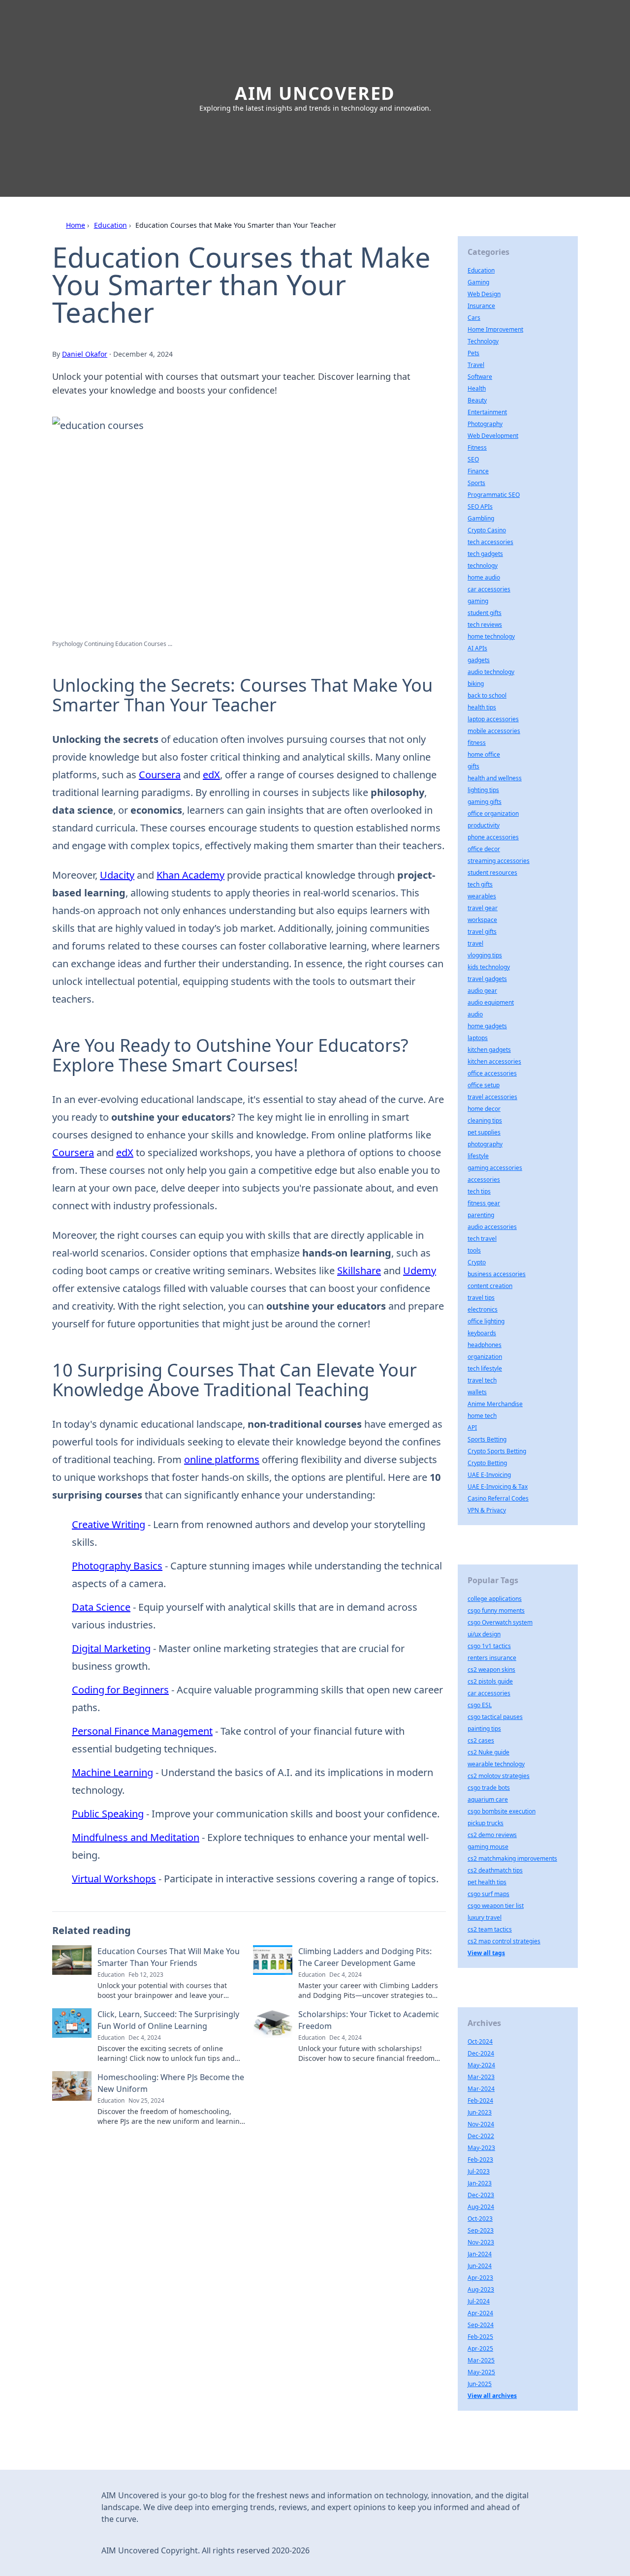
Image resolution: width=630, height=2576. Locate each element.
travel (475, 943)
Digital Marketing (111, 1648)
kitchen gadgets (489, 1050)
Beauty (477, 400)
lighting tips (483, 790)
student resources (492, 873)
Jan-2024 (480, 2254)
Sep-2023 (481, 2230)
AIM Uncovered (315, 93)
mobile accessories (494, 731)
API (472, 1427)
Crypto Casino (487, 530)
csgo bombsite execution (502, 1811)
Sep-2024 (481, 2325)
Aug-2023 (481, 2289)
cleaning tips (485, 1120)
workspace (482, 920)
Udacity (117, 875)
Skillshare (359, 1271)
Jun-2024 (480, 2266)
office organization (493, 813)
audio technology (491, 672)
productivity (484, 825)
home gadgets (487, 1026)
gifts (473, 766)
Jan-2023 (480, 2183)
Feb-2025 (480, 2337)
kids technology (489, 967)
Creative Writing (109, 1524)
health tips (482, 707)
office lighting (486, 1321)
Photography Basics (117, 1566)
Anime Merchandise (495, 1404)
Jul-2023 (479, 2171)
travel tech (482, 1380)
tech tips (479, 1191)
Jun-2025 (480, 2384)
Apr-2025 (480, 2348)
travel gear (483, 908)
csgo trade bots (489, 1788)
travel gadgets (487, 979)
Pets (473, 353)
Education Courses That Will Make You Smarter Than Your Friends (169, 1957)
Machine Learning (112, 1772)
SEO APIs (480, 506)
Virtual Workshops (114, 1879)
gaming (478, 601)
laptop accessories (493, 719)
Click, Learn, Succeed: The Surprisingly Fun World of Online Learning (168, 2020)
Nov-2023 (481, 2242)
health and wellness (495, 778)
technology (483, 566)
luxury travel (485, 1917)
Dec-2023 (481, 2195)
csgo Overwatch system (500, 1622)
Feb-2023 (480, 2160)
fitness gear (484, 1203)
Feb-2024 (480, 2101)
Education (110, 225)
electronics (483, 1309)
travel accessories (492, 1097)
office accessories (492, 1073)
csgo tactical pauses (495, 1717)
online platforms (222, 1459)
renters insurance (492, 1658)
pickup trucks (486, 1823)
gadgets (479, 660)
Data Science (101, 1607)
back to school (487, 695)
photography (485, 1144)
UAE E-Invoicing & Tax (498, 1487)
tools (474, 1250)
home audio (484, 577)
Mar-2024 (481, 2089)
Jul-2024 (479, 2301)
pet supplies (484, 1132)
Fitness (477, 447)
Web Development (493, 436)
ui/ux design (484, 1634)
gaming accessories (495, 1168)
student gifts (485, 613)
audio (475, 1014)
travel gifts (482, 932)
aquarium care (488, 1799)
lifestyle (478, 1156)
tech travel (482, 1239)
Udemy (420, 1271)
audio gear (482, 991)
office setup (484, 1085)
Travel (476, 365)
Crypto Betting (487, 1463)
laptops (478, 1038)
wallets (477, 1392)
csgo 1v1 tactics (489, 1646)
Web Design (484, 294)
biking (476, 684)
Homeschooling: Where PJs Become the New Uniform (171, 2083)
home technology (491, 636)
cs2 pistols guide (490, 1681)
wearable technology (496, 1764)
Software (480, 377)
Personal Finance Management (142, 1731)
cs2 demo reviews (492, 1835)
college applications (495, 1599)
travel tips (481, 1298)
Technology (483, 341)
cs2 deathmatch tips (495, 1870)
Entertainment (487, 412)
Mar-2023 (481, 2077)
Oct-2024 (480, 2041)
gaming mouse (488, 1847)
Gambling (481, 518)
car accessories (489, 589)
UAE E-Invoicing (489, 1475)
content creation (490, 1286)
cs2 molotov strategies (499, 1776)
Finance (478, 471)
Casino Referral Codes (498, 1498)
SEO (473, 459)
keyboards (482, 1333)
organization (485, 1357)
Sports (476, 483)
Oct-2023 (480, 2219)
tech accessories (490, 542)
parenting (481, 1215)
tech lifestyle (485, 1368)
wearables (482, 896)
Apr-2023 (480, 2278)
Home (76, 225)
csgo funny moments (496, 1610)
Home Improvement (495, 329)
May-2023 (481, 2148)
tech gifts (480, 884)
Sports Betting (487, 1439)
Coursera (160, 775)
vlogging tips (485, 955)
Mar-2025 (481, 2360)
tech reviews (485, 625)
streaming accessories (499, 861)
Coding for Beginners (120, 1690)
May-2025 (481, 2372)
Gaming (478, 282)
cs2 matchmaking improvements (512, 1858)
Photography (485, 424)
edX (211, 775)
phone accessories (493, 837)
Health (477, 388)
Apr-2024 (480, 2313)
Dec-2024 (481, 2053)
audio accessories (492, 1227)
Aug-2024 (481, 2207)
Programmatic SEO (494, 495)
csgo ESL (480, 1705)
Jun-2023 (480, 2112)
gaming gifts (485, 802)
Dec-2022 (481, 2136)
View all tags (486, 1953)
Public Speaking (108, 1814)
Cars (474, 318)
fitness (477, 743)
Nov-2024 (481, 2124)
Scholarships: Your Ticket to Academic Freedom (369, 2020)
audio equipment (491, 1002)
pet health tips (487, 1882)
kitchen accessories (494, 1061)
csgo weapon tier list (496, 1906)
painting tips (484, 1729)
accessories (484, 1180)
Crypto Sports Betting (497, 1451)
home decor (484, 1109)
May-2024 (481, 2065)
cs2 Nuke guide (488, 1752)
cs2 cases (481, 1740)
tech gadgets (485, 554)
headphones (485, 1345)
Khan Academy (190, 875)
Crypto (477, 1262)
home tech (482, 1416)
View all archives (492, 2396)
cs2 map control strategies (504, 1941)
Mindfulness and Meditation (136, 1837)
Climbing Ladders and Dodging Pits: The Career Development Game (365, 1957)
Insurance (481, 306)
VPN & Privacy (487, 1510)
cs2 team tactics (490, 1929)
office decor (484, 849)
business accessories (497, 1274)
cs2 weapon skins (491, 1670)
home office (484, 754)
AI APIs (477, 648)
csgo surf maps (488, 1894)
